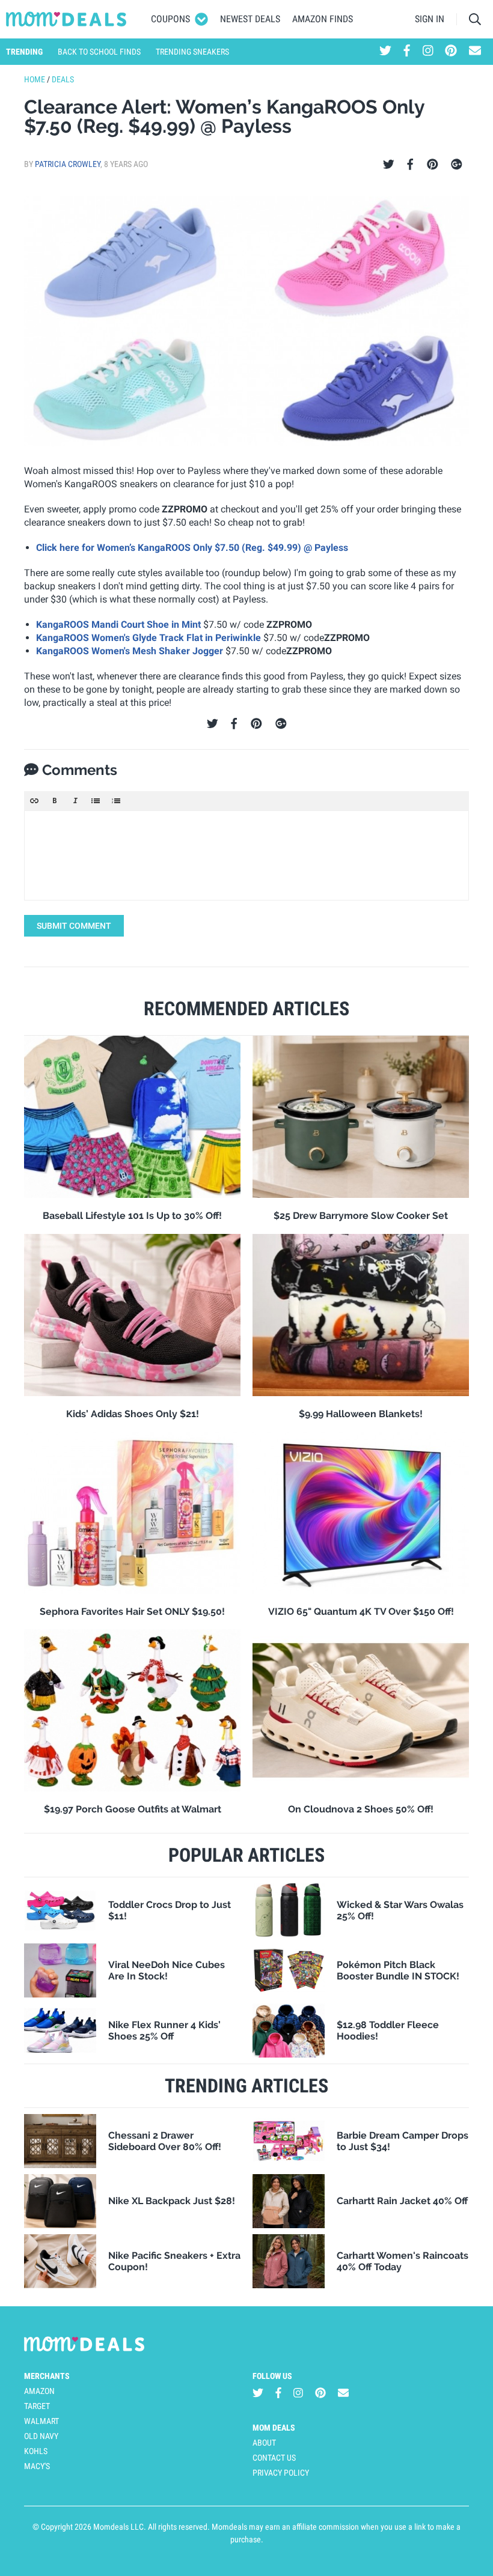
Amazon (39, 2391)
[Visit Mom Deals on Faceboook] (407, 52)
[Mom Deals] (66, 19)
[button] (34, 801)
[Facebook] (410, 165)
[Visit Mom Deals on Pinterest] (451, 52)
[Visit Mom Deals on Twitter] (385, 52)
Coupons (170, 19)
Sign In (430, 19)
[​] (246, 855)
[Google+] (457, 165)
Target (37, 2406)
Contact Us (274, 2458)
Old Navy (41, 2436)
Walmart (41, 2421)
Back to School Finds (99, 52)
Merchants (47, 2376)
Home (35, 79)
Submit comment (74, 926)
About (264, 2443)
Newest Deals (250, 19)
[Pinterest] (433, 165)
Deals (63, 79)
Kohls (36, 2451)
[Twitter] (389, 165)
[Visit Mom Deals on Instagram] (428, 52)
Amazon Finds (323, 19)
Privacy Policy (281, 2473)
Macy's (37, 2466)
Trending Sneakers (192, 52)
